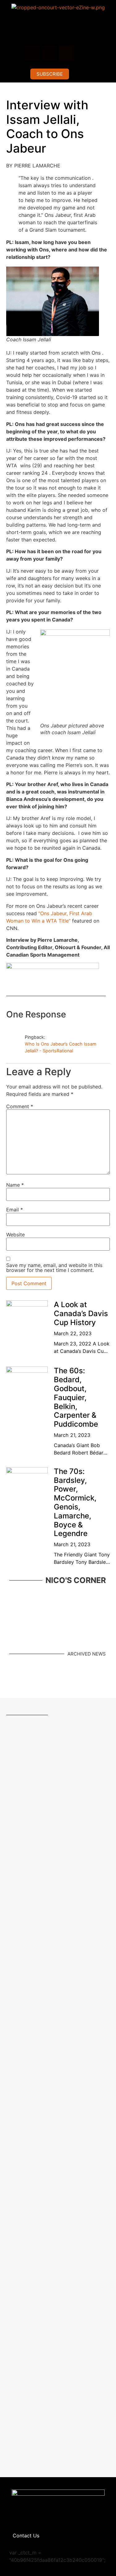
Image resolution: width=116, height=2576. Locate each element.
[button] (58, 32)
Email (15, 1210)
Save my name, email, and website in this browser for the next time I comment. (54, 1268)
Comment (20, 1106)
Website (15, 1235)
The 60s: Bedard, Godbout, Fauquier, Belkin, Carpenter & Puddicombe (76, 1397)
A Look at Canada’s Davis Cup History (81, 1313)
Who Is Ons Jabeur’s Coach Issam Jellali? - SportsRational (61, 1047)
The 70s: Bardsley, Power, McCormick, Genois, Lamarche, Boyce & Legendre (75, 1503)
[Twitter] (84, 53)
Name (15, 1185)
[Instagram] (49, 53)
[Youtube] (67, 53)
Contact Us (26, 2536)
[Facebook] (32, 53)
